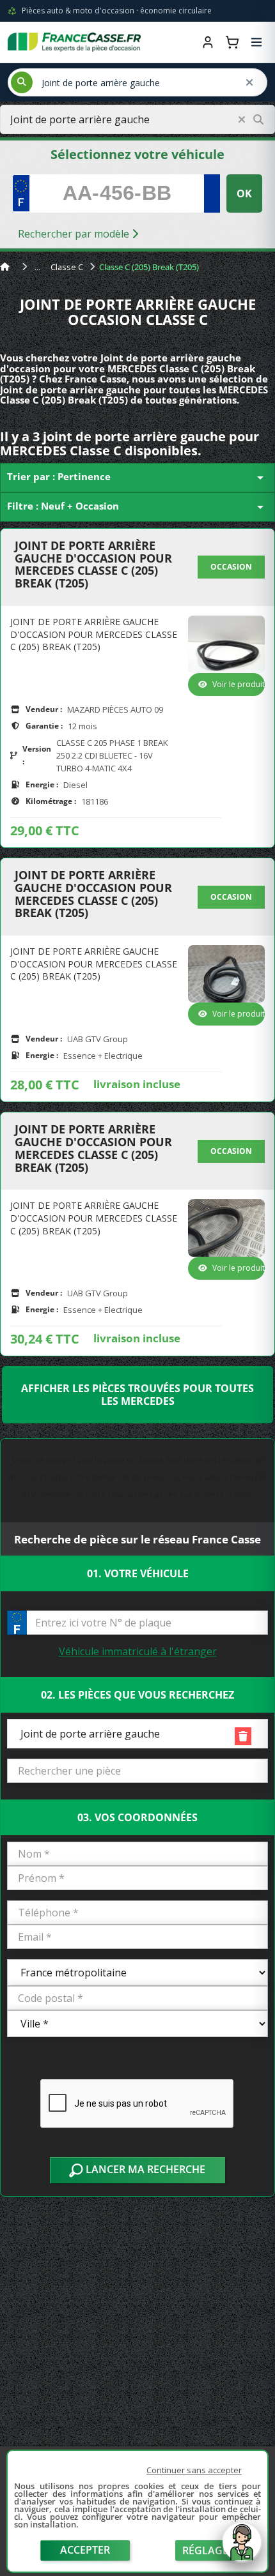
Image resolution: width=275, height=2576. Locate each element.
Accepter (85, 2550)
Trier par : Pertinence (137, 478)
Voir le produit (239, 684)
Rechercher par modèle (75, 234)
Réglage (205, 2550)
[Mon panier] (232, 42)
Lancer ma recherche (144, 2169)
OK (244, 193)
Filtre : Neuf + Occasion (137, 507)
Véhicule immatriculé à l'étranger (138, 1651)
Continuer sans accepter (194, 2470)
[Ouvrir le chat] (242, 2549)
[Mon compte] (208, 42)
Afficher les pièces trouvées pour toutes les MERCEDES (137, 1395)
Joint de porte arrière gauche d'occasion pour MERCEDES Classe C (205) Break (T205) (93, 565)
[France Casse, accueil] (74, 42)
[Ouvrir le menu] (256, 42)
